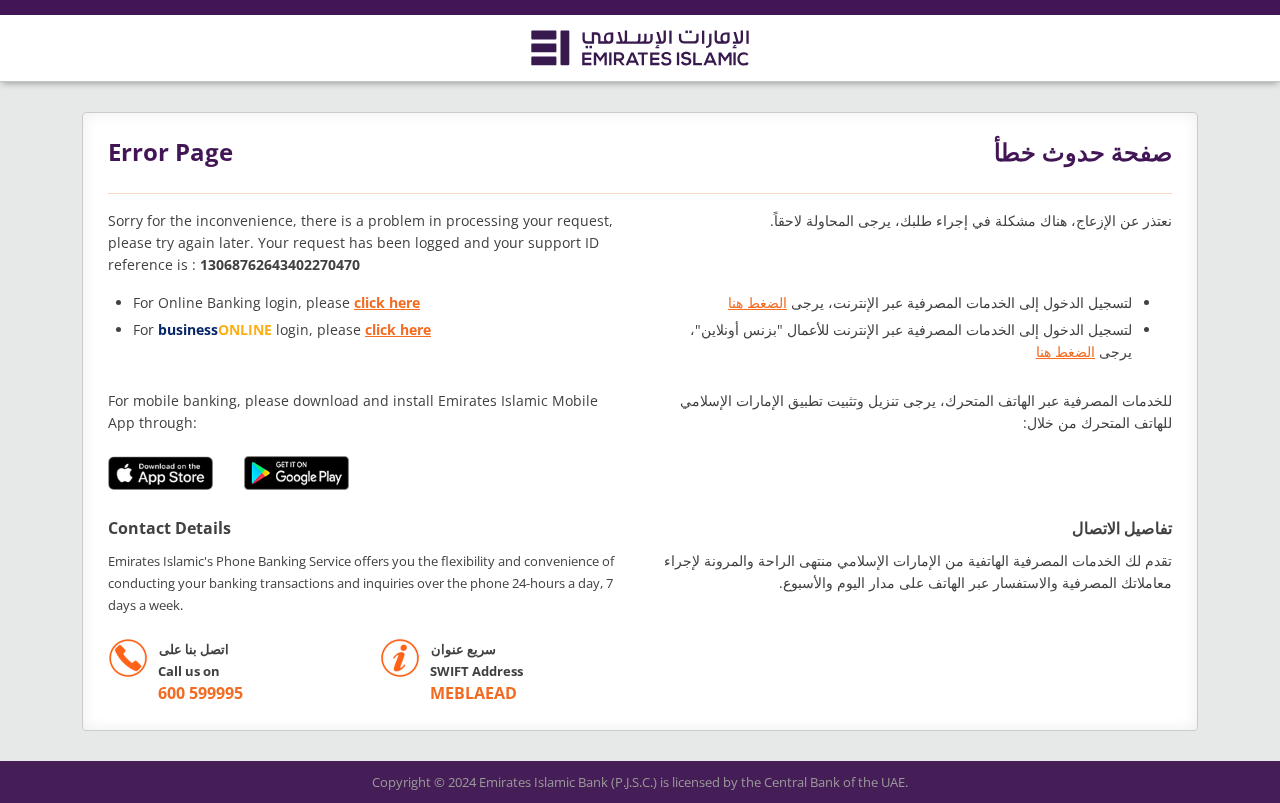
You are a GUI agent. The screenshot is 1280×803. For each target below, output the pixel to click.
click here (387, 302)
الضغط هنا (757, 302)
